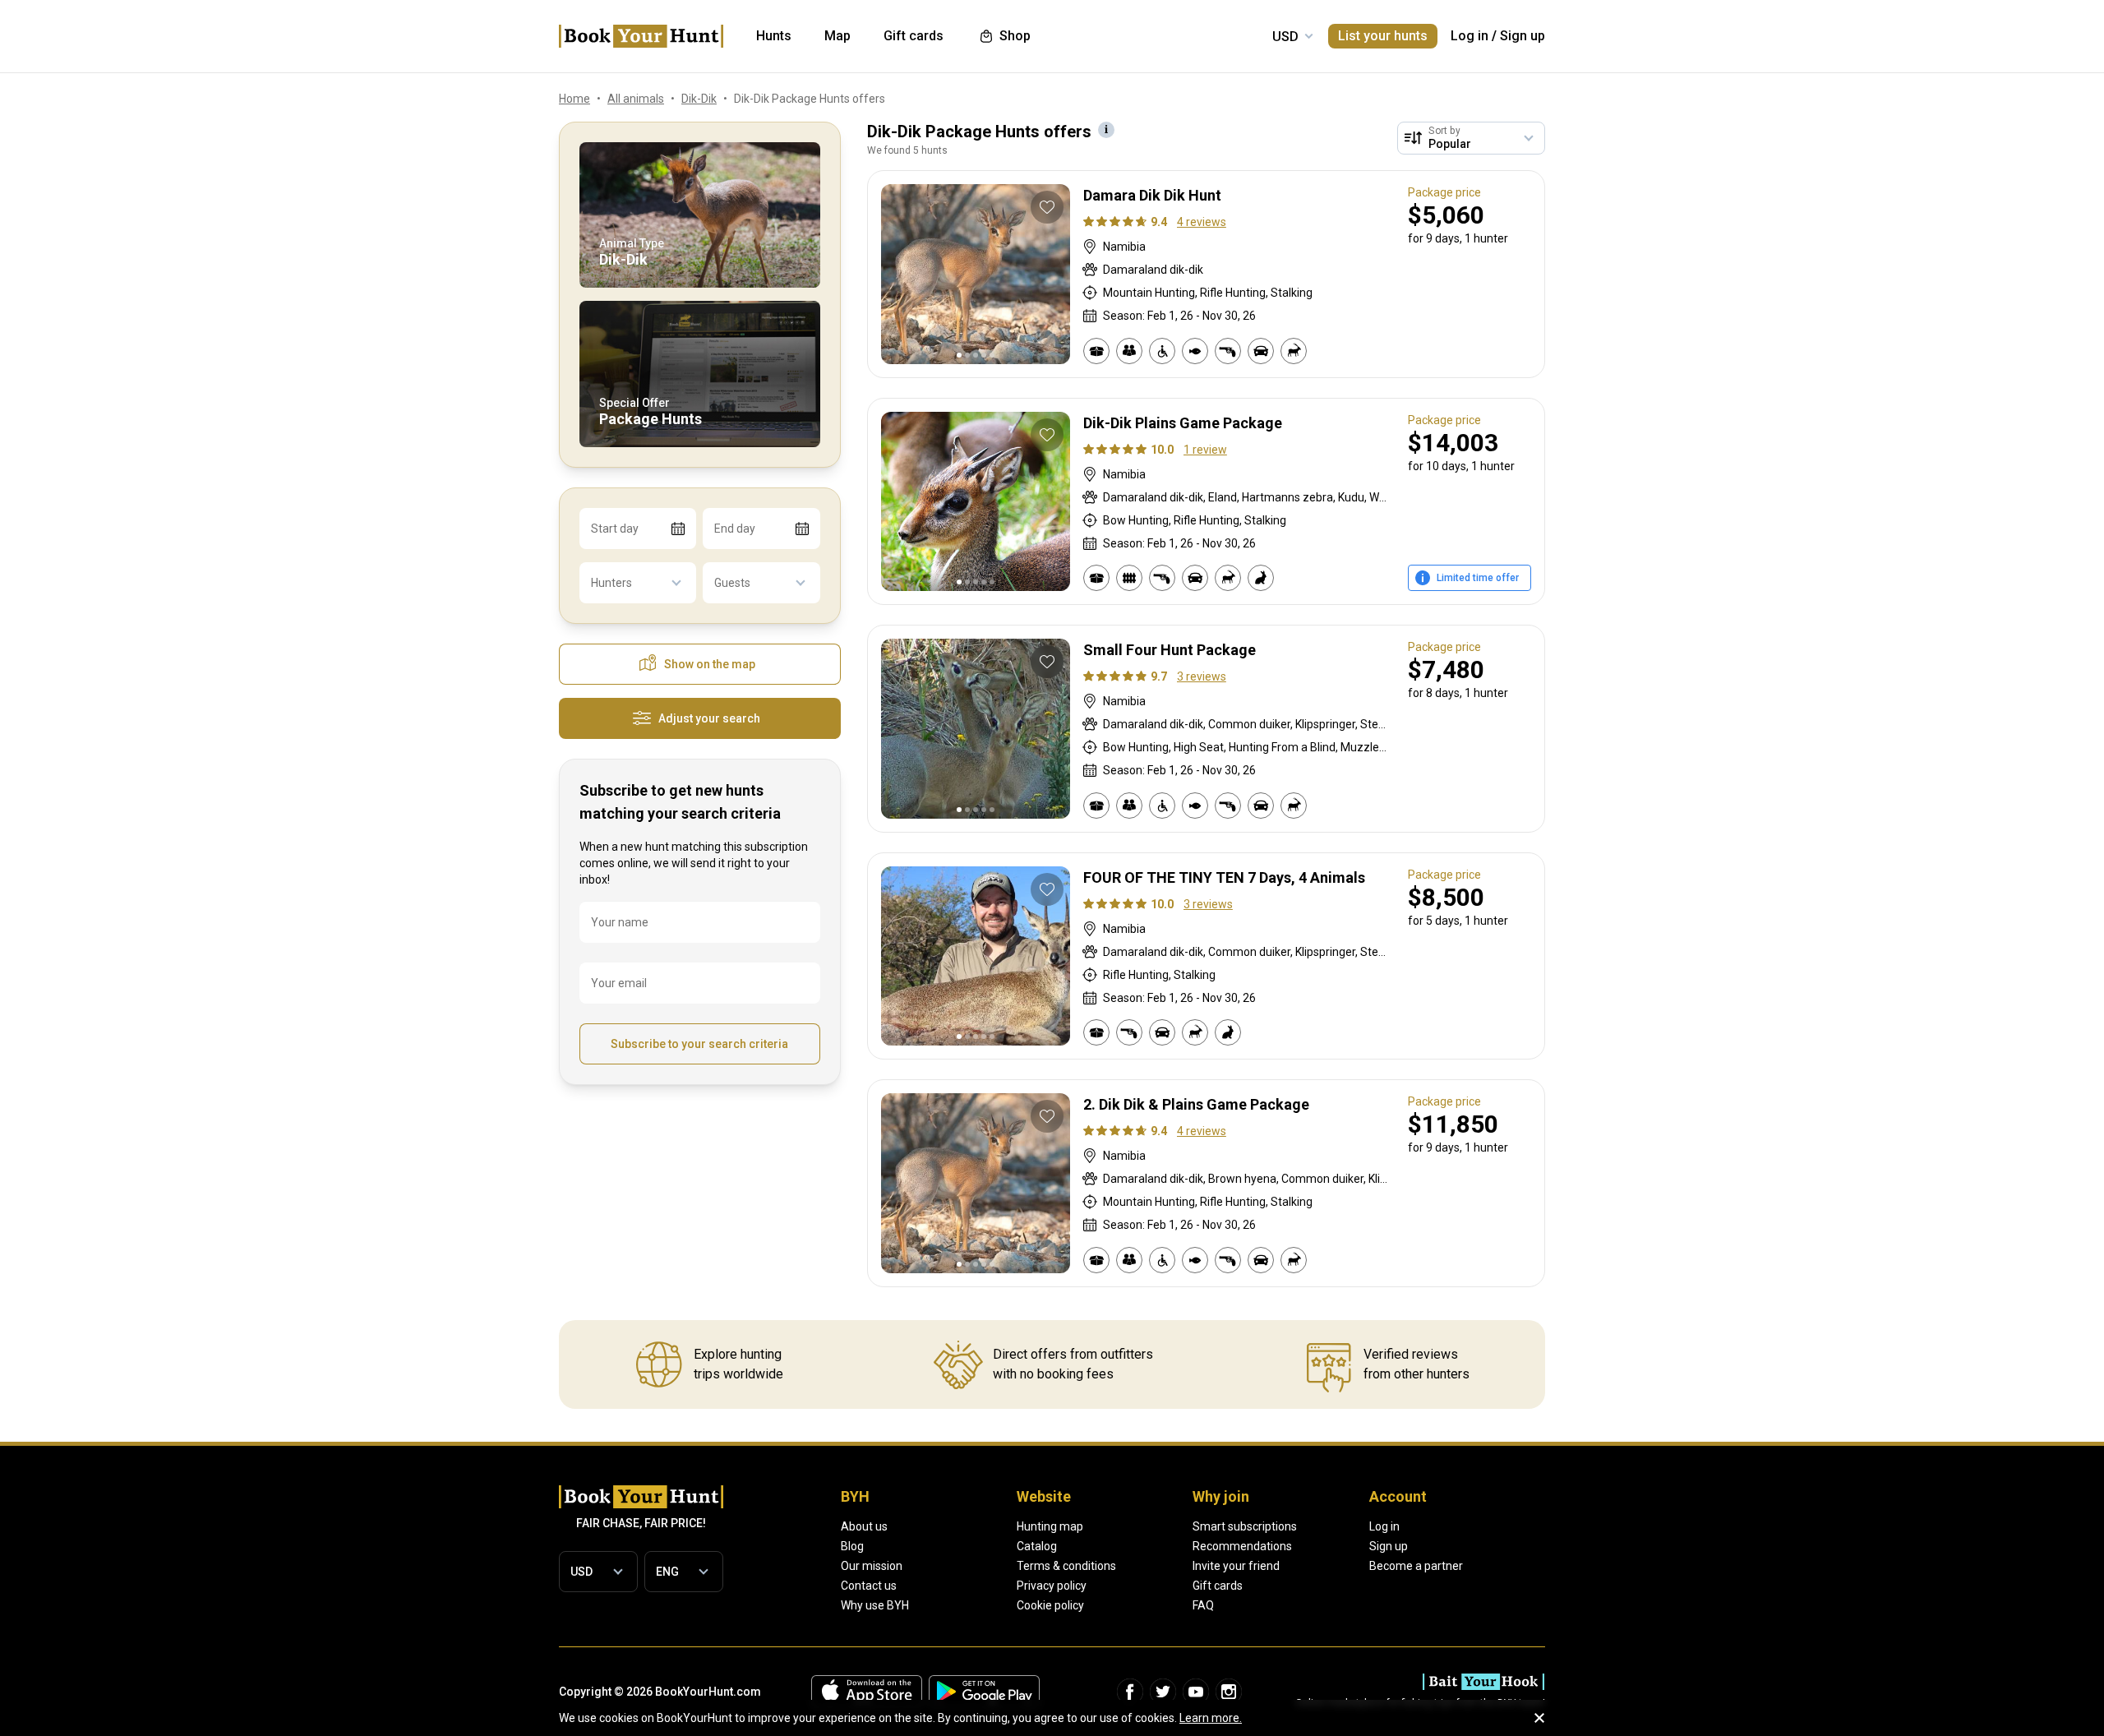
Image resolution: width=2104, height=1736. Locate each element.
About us (864, 1526)
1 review (1205, 450)
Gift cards (1218, 1586)
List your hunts (1383, 36)
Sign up (1523, 36)
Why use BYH (875, 1605)
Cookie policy (1050, 1605)
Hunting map (1050, 1526)
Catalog (1037, 1546)
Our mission (872, 1566)
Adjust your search (709, 718)
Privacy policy (1052, 1586)
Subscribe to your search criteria (699, 1044)
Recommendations (1242, 1546)
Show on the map (710, 664)
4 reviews (1202, 222)
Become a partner (1416, 1566)
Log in (1470, 36)
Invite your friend (1236, 1566)
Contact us (869, 1586)
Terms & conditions (1066, 1566)
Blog (852, 1546)
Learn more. (1211, 1718)
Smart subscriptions (1245, 1526)
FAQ (1203, 1605)
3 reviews (1202, 676)
